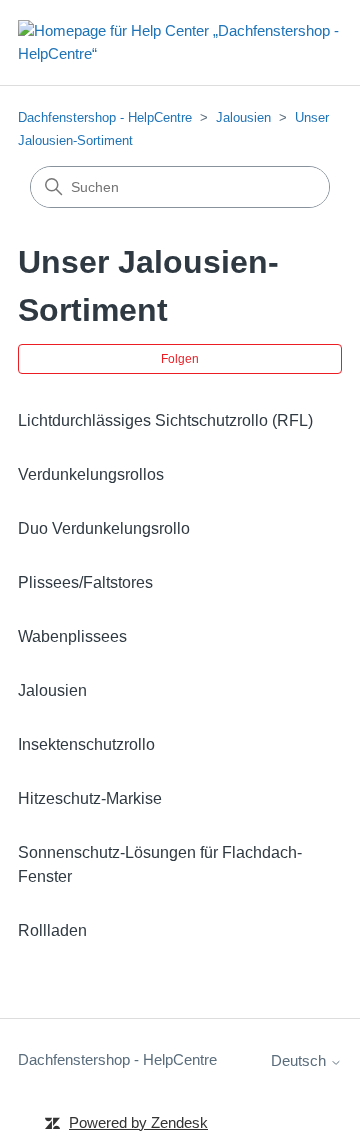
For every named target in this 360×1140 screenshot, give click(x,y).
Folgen (180, 359)
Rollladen (52, 930)
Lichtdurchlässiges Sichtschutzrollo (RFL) (165, 420)
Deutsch (300, 1060)
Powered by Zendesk (138, 1122)
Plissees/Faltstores (85, 582)
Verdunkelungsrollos (91, 474)
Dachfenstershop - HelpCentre (105, 117)
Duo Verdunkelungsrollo (104, 528)
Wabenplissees (72, 636)
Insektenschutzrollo (86, 744)
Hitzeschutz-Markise (90, 798)
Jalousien (243, 117)
